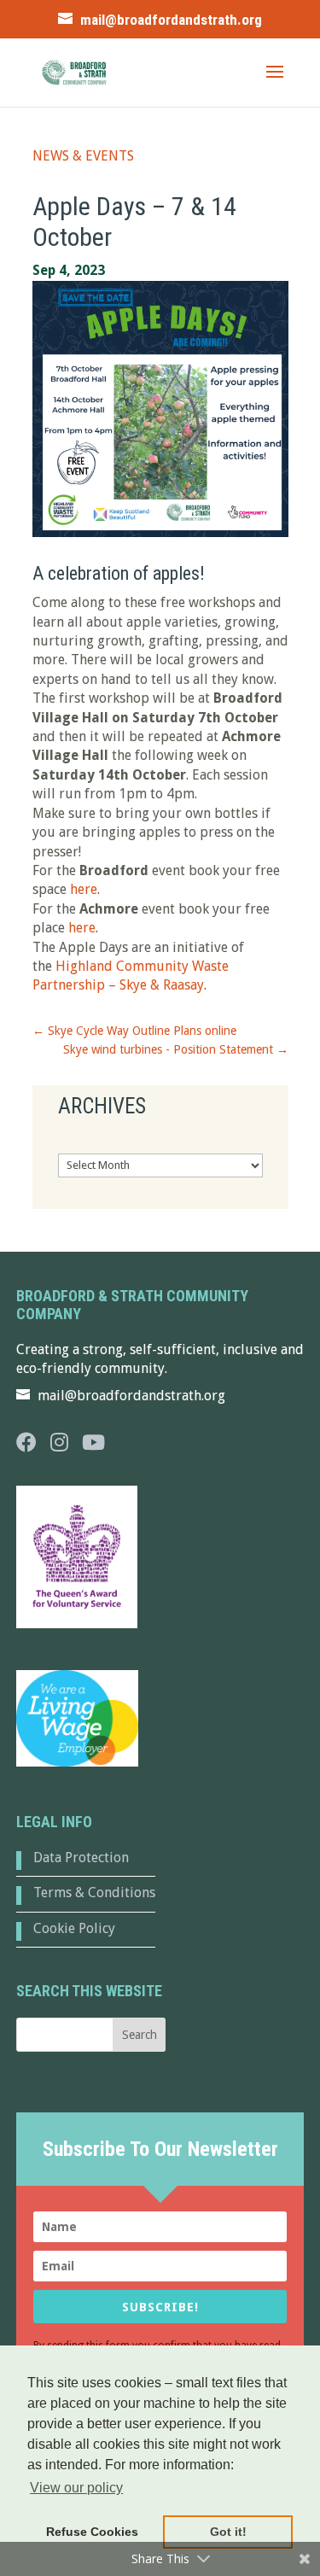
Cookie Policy (74, 1928)
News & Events (83, 156)
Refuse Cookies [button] (92, 2532)
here (84, 889)
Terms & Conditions (94, 1893)
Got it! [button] (228, 2532)
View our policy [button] (76, 2488)
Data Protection (81, 1858)
